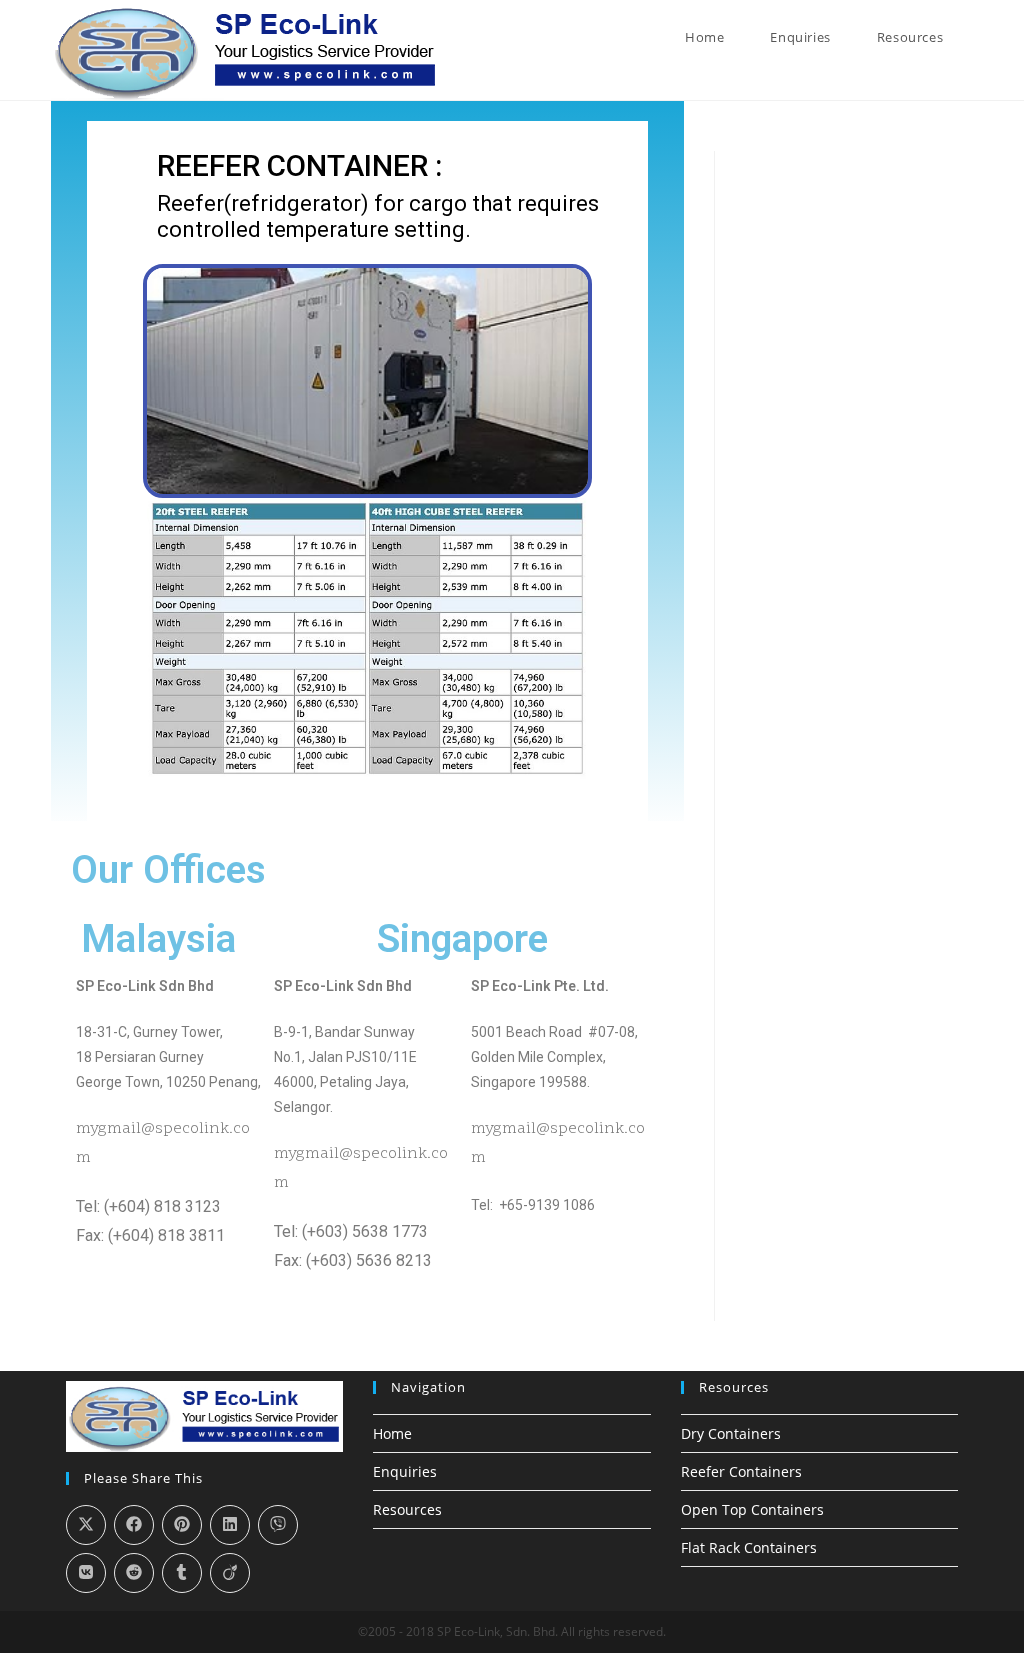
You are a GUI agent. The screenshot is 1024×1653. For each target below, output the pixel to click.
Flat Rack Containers (749, 1547)
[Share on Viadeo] (230, 1573)
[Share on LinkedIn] (230, 1525)
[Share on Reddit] (134, 1573)
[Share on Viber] (278, 1525)
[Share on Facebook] (134, 1525)
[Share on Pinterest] (182, 1525)
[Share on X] (86, 1525)
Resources (407, 1509)
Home (392, 1433)
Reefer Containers (741, 1471)
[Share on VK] (86, 1573)
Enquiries (405, 1471)
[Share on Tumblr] (182, 1573)
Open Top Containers (752, 1509)
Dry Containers (731, 1433)
